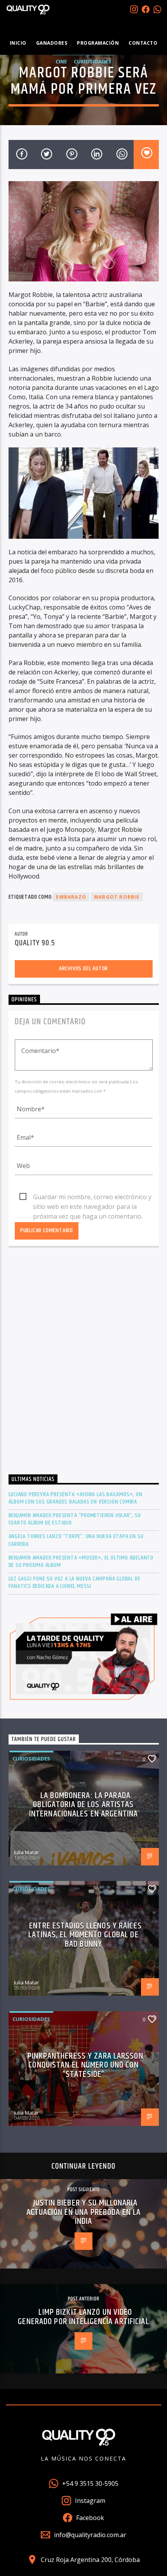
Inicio (18, 43)
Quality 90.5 (35, 943)
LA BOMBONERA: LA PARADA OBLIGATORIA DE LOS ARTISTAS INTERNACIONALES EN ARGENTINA (83, 1805)
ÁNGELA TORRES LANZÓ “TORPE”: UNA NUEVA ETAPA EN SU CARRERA (76, 1540)
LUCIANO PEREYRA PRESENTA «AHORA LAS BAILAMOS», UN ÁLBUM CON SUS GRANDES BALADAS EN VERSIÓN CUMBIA (76, 1498)
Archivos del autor (83, 968)
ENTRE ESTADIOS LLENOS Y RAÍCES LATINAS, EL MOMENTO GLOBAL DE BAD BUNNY (85, 1935)
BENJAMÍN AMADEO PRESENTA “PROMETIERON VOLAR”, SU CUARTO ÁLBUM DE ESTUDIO (75, 1519)
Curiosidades (93, 61)
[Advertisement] (83, 1363)
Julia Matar (26, 1852)
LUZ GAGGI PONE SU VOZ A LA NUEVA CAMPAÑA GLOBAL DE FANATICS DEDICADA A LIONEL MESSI (75, 1582)
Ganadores (52, 43)
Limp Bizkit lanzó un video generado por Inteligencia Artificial (83, 2317)
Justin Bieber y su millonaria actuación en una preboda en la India (84, 2212)
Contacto (143, 43)
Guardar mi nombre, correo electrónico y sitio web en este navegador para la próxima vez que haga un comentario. (92, 1197)
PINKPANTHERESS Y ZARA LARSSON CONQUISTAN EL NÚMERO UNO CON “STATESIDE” (85, 2065)
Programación (98, 43)
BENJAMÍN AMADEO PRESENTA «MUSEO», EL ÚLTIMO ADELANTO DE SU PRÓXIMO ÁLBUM (81, 1561)
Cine (61, 61)
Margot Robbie (117, 897)
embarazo (71, 897)
